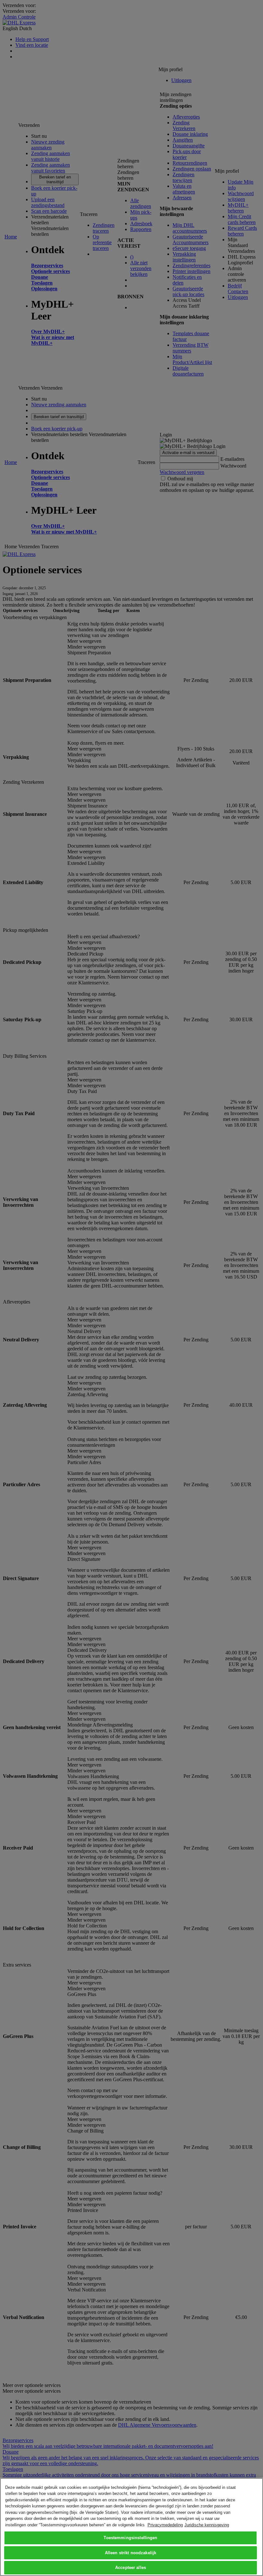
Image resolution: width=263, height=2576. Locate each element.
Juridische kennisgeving (207, 2525)
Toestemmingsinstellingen (130, 2538)
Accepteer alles (131, 2568)
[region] (131, 2527)
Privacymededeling (165, 2525)
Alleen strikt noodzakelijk (131, 2553)
